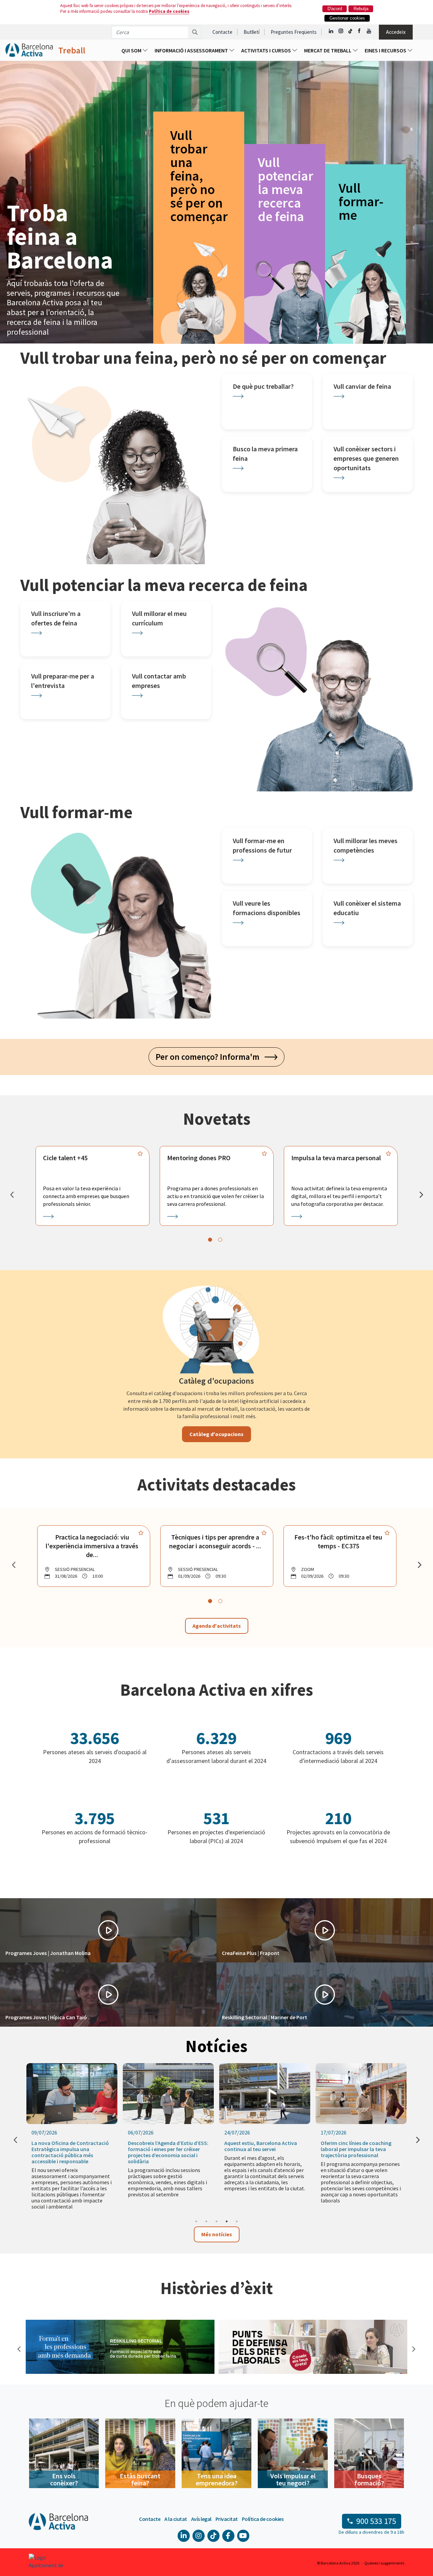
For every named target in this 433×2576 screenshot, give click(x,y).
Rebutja (361, 9)
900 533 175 (376, 2521)
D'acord (335, 9)
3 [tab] (216, 2221)
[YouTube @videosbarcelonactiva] (369, 31)
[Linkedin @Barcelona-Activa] (331, 31)
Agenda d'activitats (217, 1626)
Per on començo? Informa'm (210, 1057)
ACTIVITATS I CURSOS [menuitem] (267, 50)
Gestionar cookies (347, 18)
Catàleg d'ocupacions (216, 1434)
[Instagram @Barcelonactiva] (341, 31)
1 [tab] (196, 2221)
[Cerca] (195, 32)
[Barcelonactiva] (29, 50)
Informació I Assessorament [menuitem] (192, 50)
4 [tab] (227, 2221)
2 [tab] (206, 2221)
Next (413, 2348)
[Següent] (421, 1195)
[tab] (210, 1240)
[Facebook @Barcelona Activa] (360, 31)
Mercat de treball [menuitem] (328, 50)
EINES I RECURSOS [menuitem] (386, 50)
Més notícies (217, 2234)
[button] (108, 1930)
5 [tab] (237, 2221)
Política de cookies (169, 11)
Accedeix (396, 32)
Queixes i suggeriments (384, 2563)
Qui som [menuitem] (132, 50)
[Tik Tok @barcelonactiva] (350, 31)
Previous (19, 2348)
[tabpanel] (93, 1186)
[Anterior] (12, 1195)
